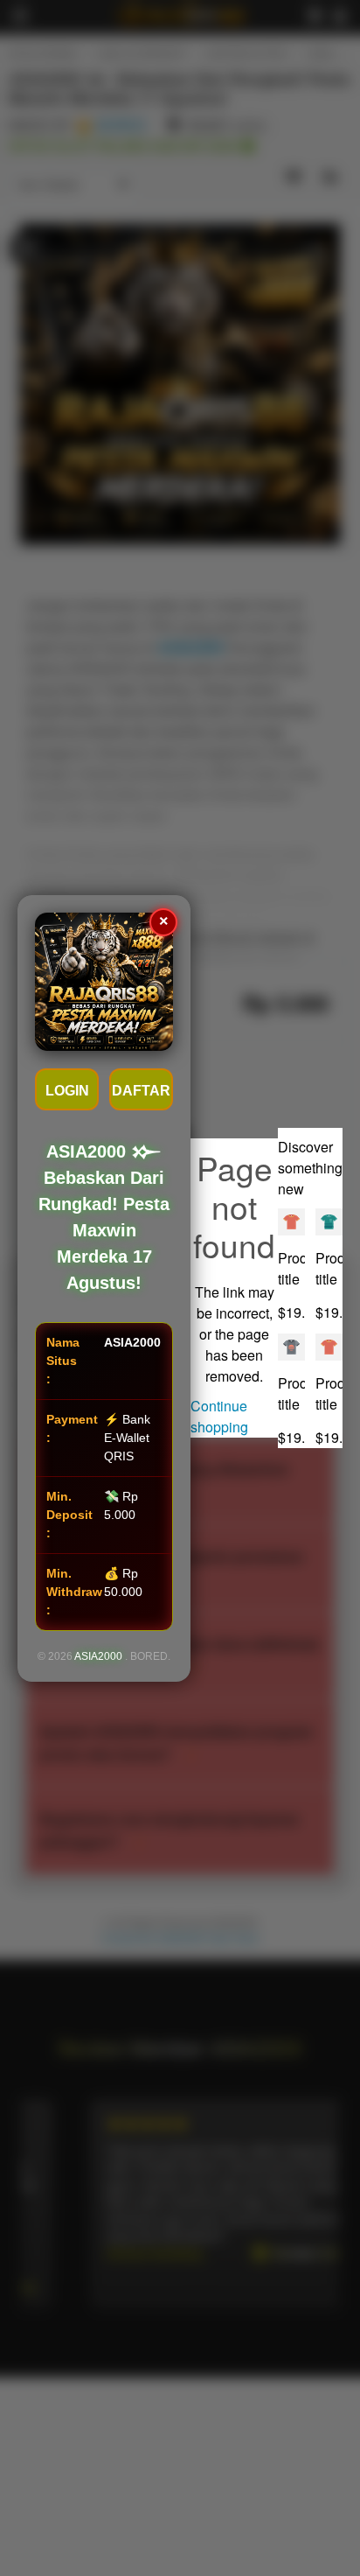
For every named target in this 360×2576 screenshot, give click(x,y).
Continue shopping (219, 1416)
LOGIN (67, 1091)
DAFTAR (141, 1091)
